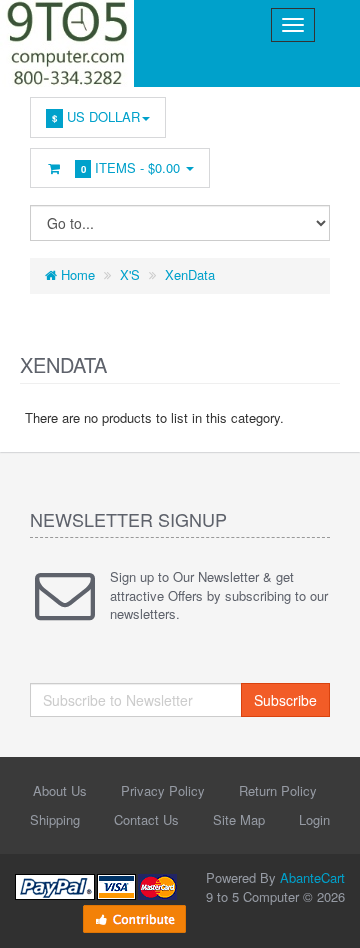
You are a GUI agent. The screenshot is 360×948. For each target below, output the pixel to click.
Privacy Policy (163, 790)
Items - (131, 167)
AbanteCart (312, 877)
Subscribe (285, 700)
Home (76, 274)
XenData (190, 274)
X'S (130, 274)
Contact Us (146, 819)
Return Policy (278, 790)
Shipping (55, 819)
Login (314, 819)
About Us (60, 790)
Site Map (239, 819)
